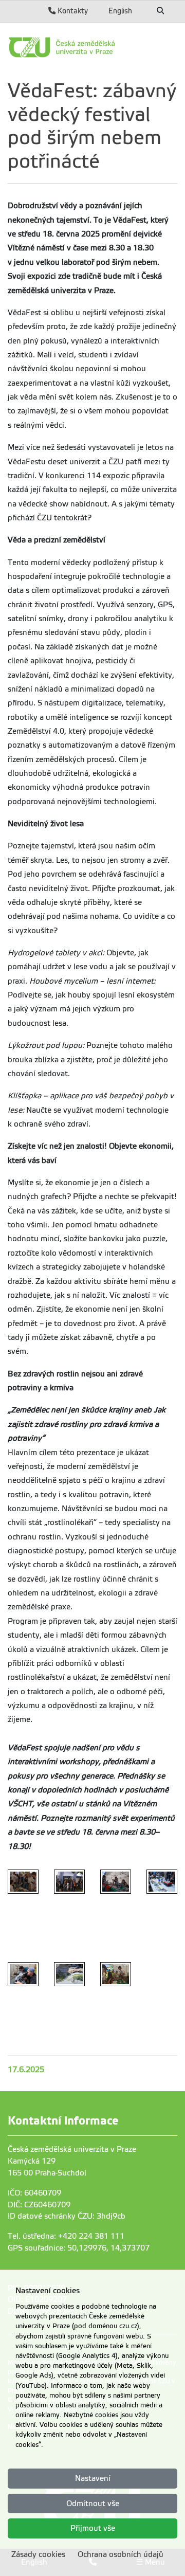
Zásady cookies (38, 2554)
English (120, 11)
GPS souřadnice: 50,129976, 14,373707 (79, 2248)
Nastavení (93, 2478)
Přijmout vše (93, 2528)
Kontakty (72, 11)
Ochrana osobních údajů (121, 2554)
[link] (92, 47)
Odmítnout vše (93, 2504)
